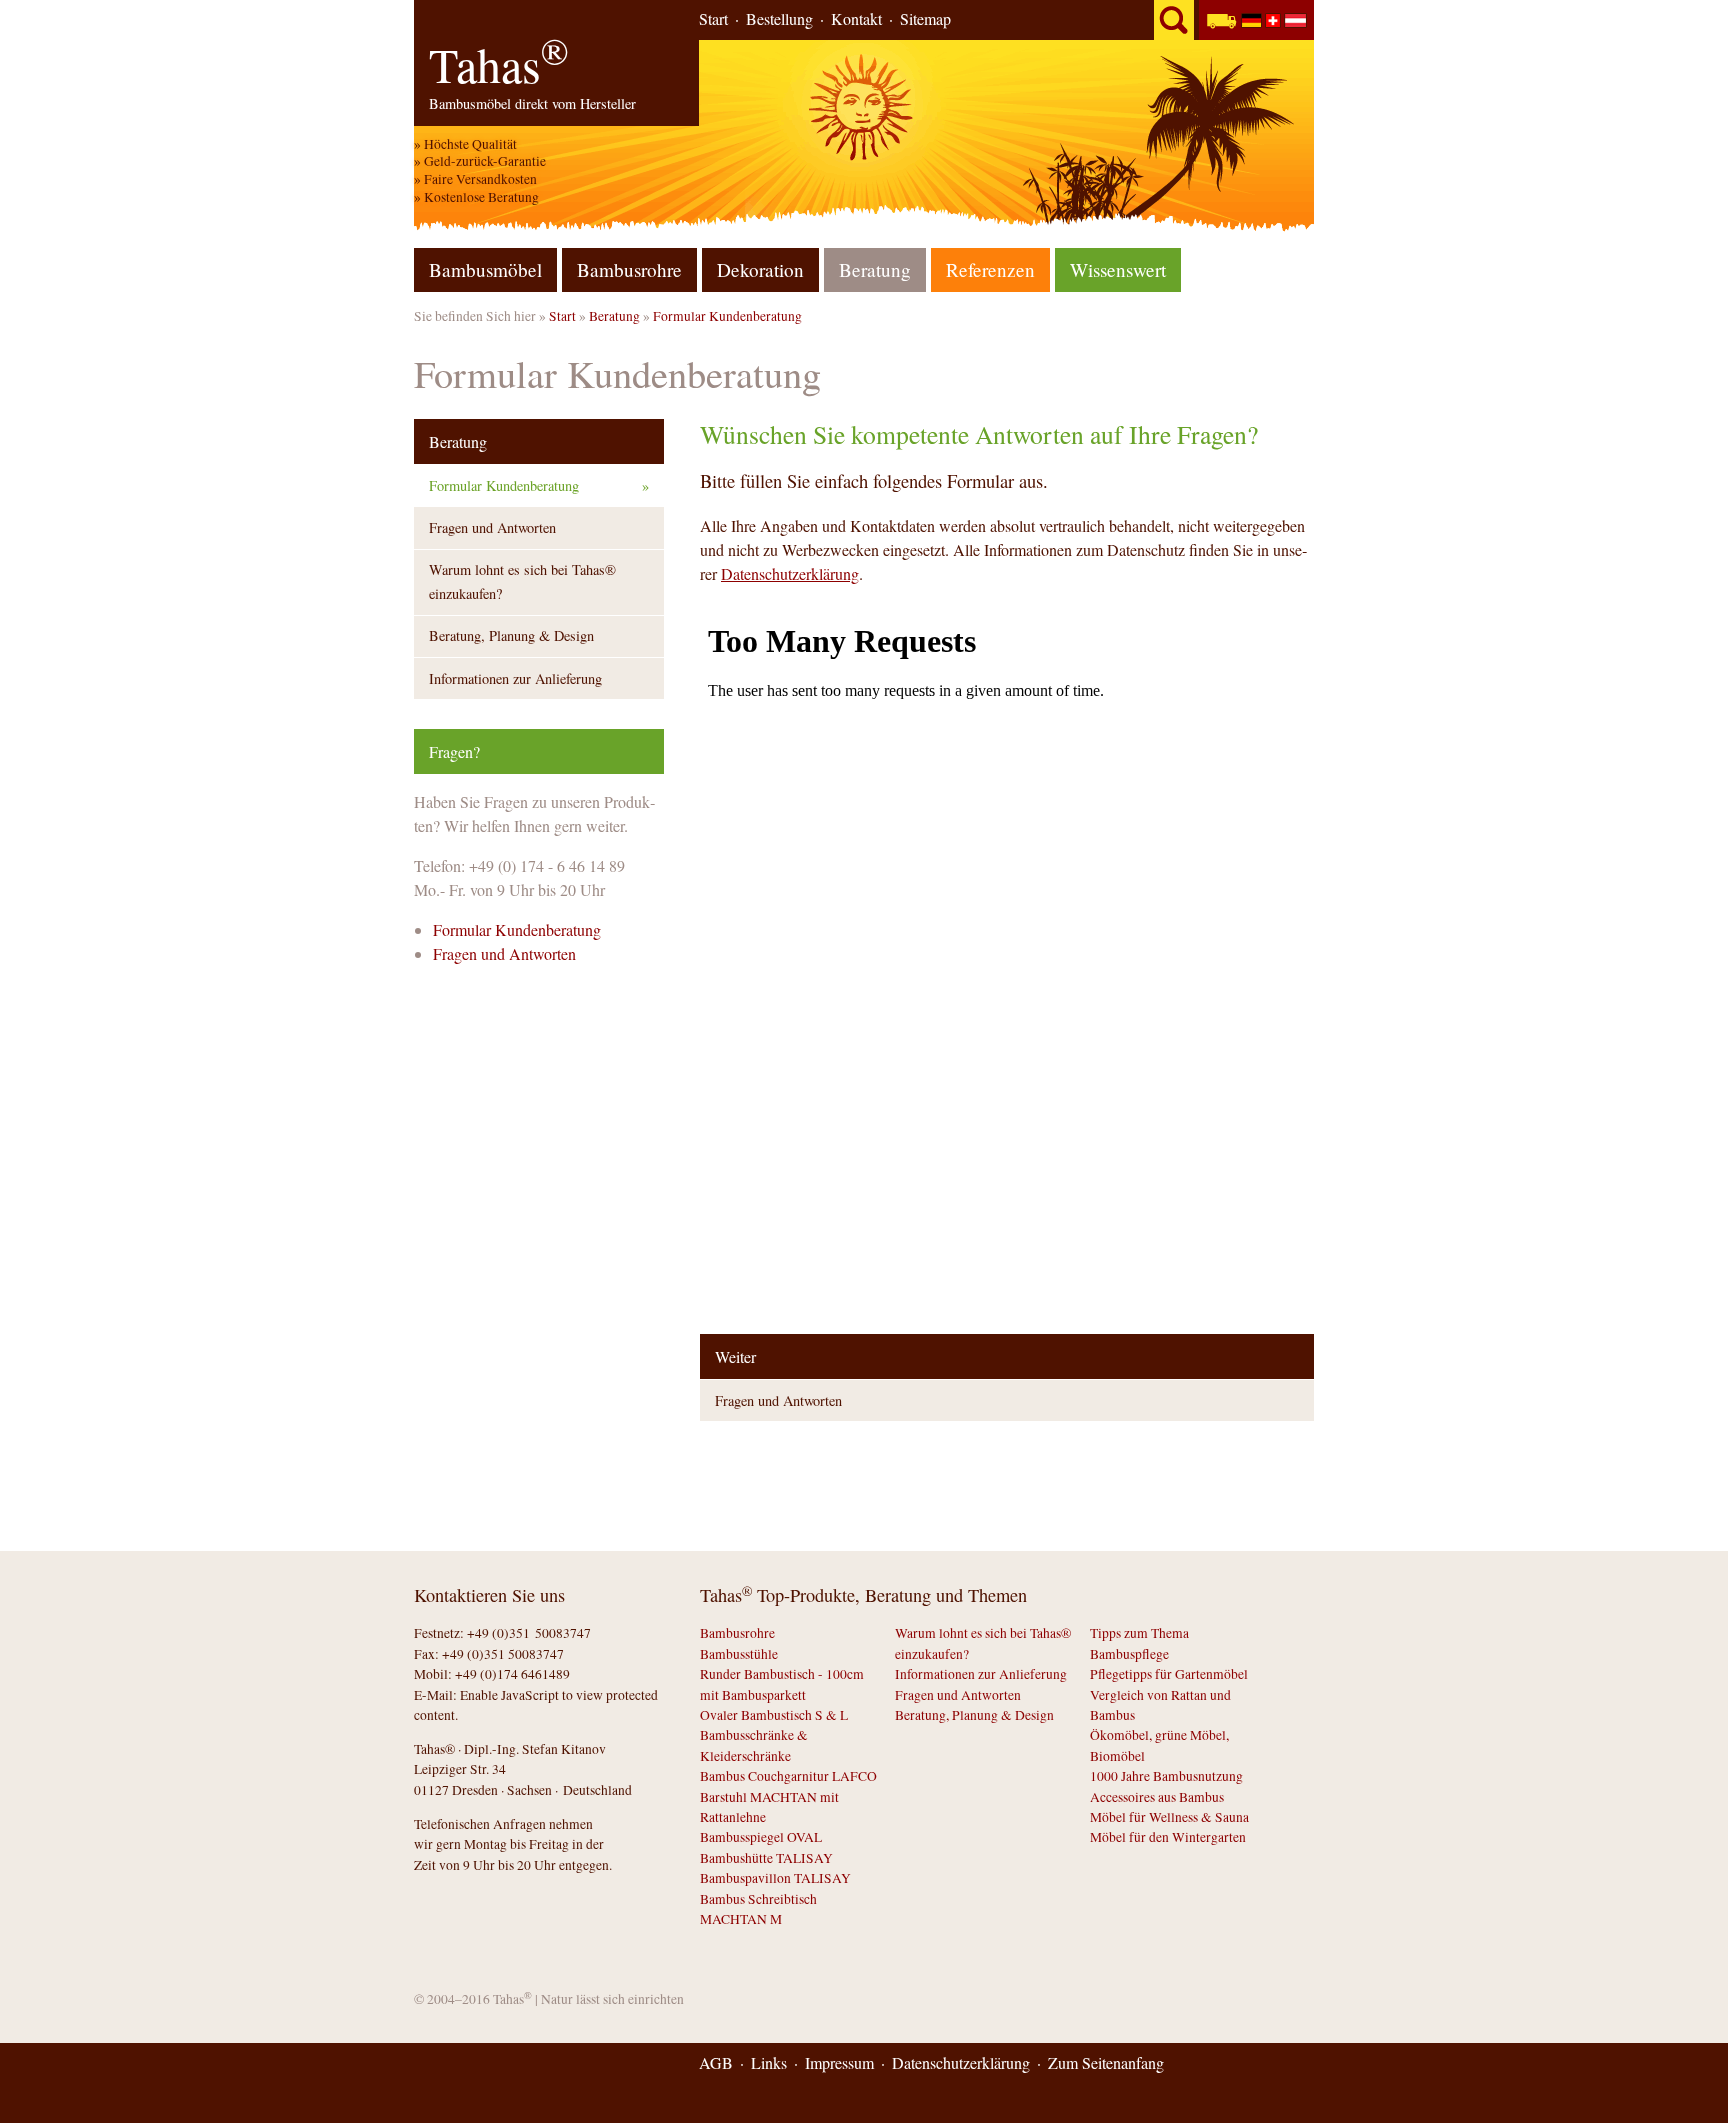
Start (713, 18)
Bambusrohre (629, 269)
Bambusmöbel (485, 269)
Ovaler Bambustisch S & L (774, 1715)
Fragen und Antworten (778, 1400)
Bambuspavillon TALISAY (775, 1878)
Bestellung (779, 18)
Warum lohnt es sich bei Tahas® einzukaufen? (522, 581)
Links (769, 2062)
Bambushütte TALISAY (766, 1858)
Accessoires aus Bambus (1157, 1797)
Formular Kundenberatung (727, 316)
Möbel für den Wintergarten (1168, 1837)
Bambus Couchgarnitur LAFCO (788, 1776)
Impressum (839, 2062)
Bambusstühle (739, 1654)
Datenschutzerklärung (790, 573)
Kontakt (856, 18)
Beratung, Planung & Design (511, 635)
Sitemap (925, 18)
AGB (716, 2062)
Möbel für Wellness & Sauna (1169, 1817)
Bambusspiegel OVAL (761, 1837)
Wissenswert (1118, 269)
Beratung (614, 316)
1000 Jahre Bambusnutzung (1166, 1776)
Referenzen (990, 269)
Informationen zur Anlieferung (515, 678)
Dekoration (760, 269)
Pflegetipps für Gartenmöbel (1169, 1674)
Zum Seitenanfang (1106, 2062)
